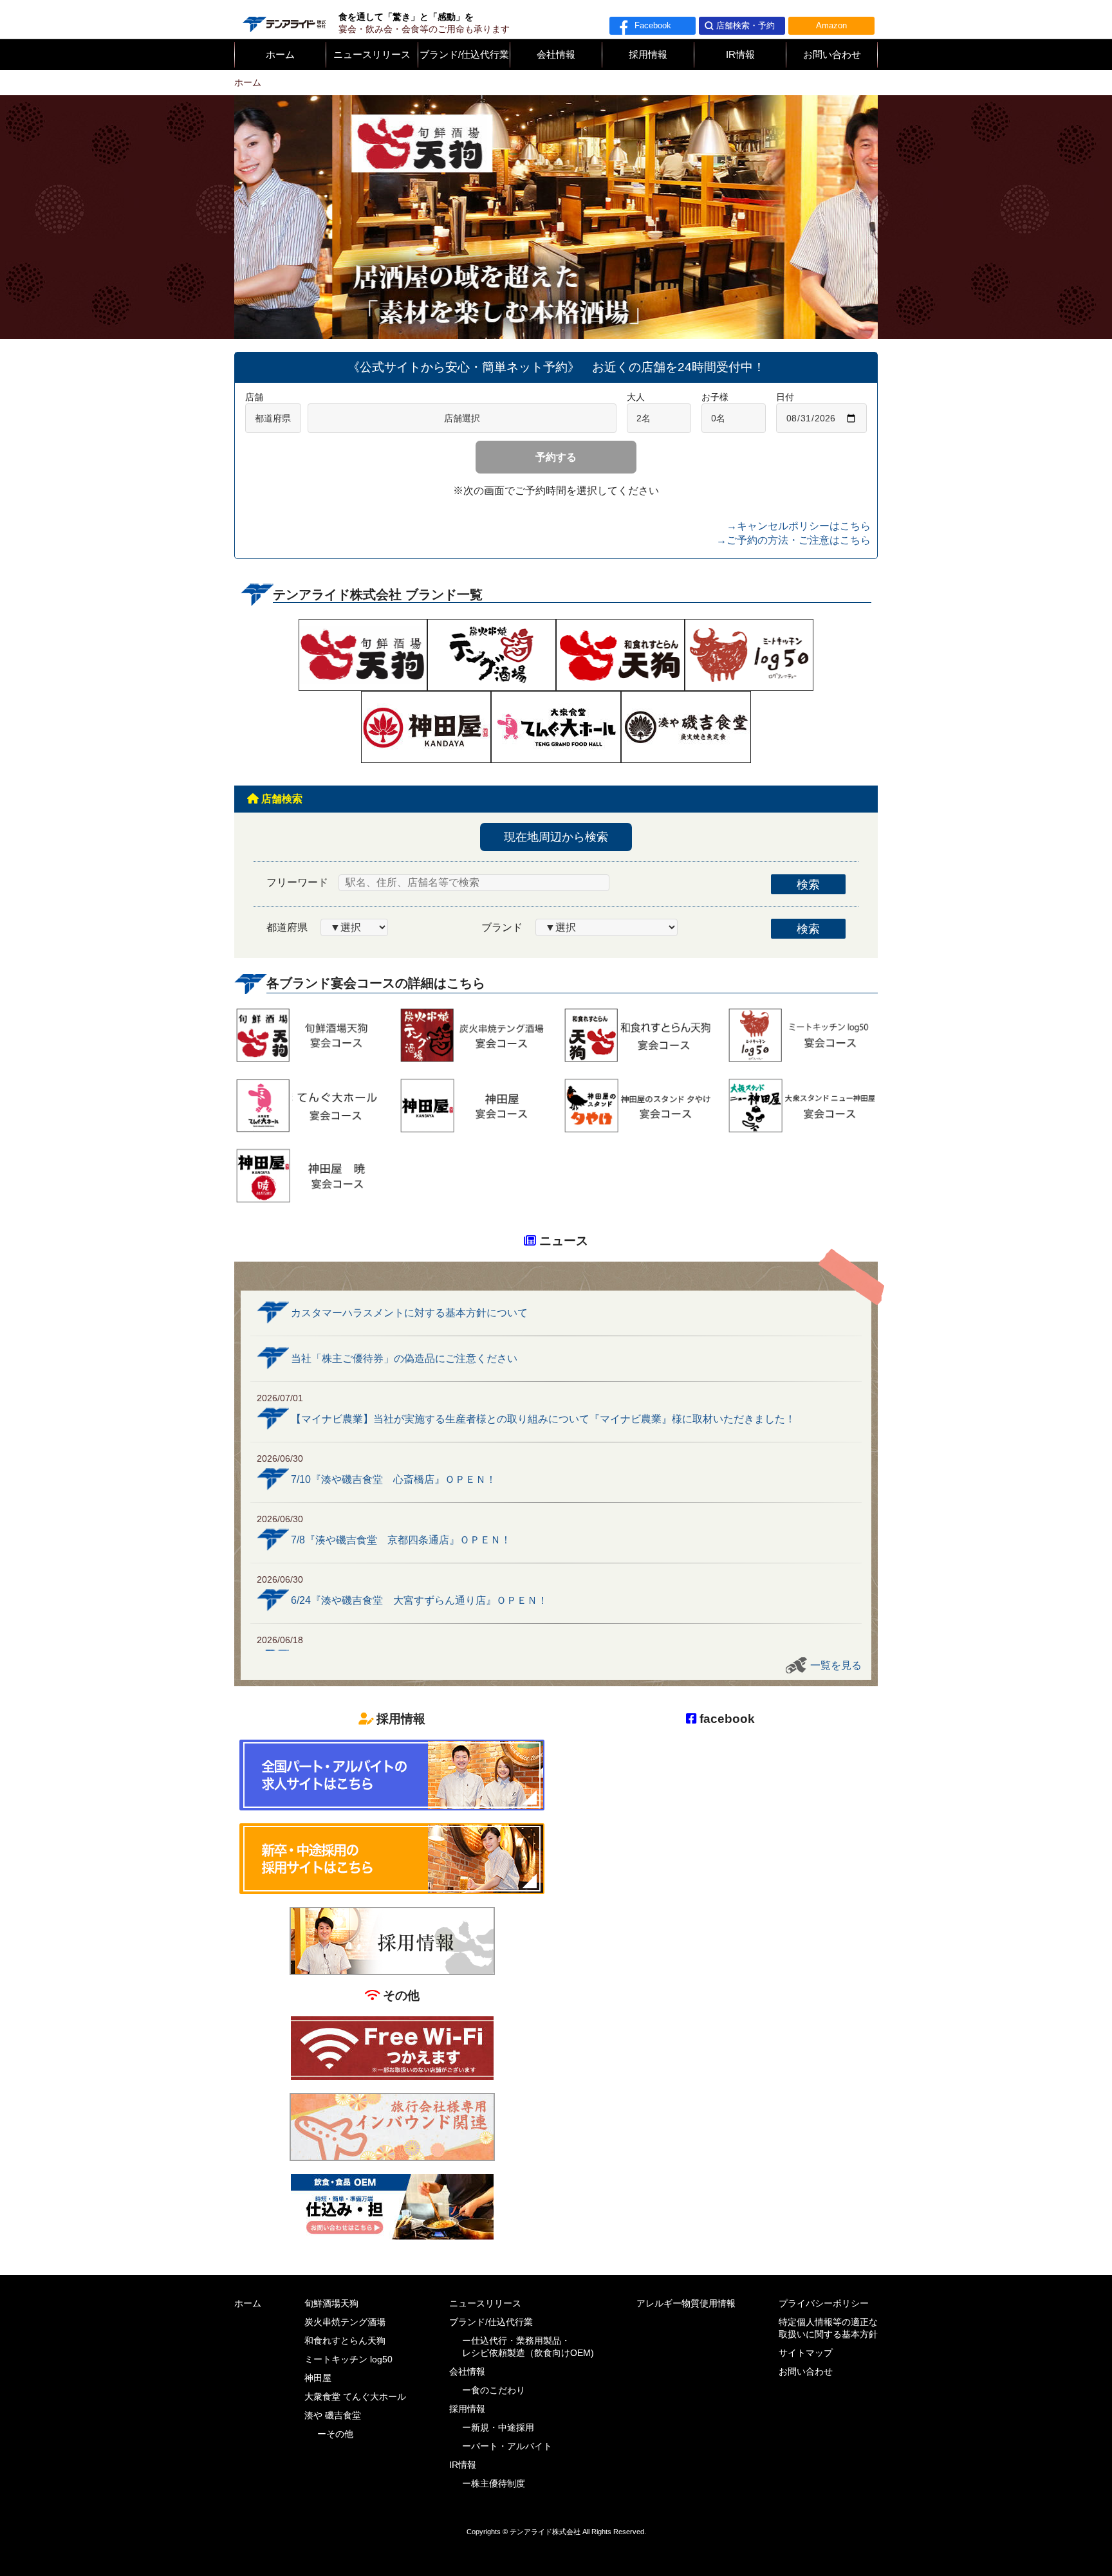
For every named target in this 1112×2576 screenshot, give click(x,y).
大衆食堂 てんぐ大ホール (355, 2397)
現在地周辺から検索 (556, 837)
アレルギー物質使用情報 (686, 2304)
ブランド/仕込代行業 (464, 55)
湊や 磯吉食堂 (333, 2415)
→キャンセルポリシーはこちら (799, 526)
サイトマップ (806, 2353)
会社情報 (556, 55)
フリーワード (297, 882)
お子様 (715, 397)
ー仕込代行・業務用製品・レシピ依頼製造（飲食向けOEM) (528, 2347)
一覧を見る (836, 1665)
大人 (636, 397)
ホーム (280, 55)
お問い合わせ (832, 55)
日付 (785, 397)
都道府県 (287, 927)
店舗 (254, 397)
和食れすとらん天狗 (345, 2341)
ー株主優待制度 (494, 2484)
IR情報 (740, 55)
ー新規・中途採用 (498, 2428)
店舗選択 (462, 418)
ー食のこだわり (494, 2390)
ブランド (502, 927)
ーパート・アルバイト (507, 2446)
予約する (556, 457)
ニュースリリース (372, 55)
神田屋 (318, 2378)
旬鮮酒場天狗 (331, 2304)
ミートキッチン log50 (348, 2360)
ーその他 (335, 2434)
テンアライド (283, 19)
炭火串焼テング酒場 (345, 2322)
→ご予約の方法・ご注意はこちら (793, 540)
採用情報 (648, 55)
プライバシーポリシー (824, 2304)
